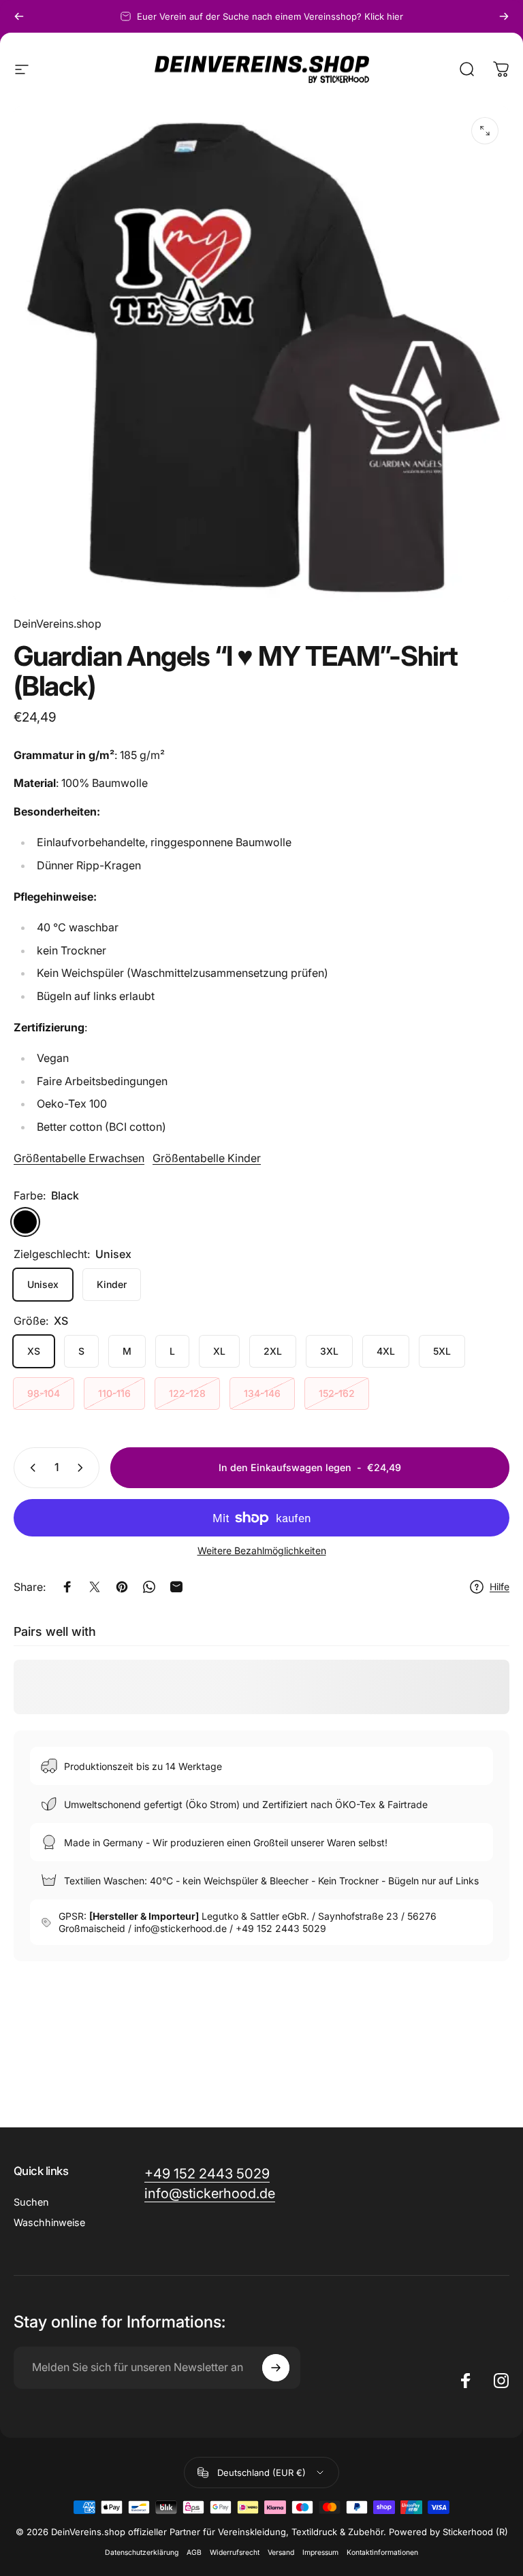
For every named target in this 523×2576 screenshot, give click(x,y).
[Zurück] (19, 16)
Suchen (31, 2202)
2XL (273, 1351)
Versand (281, 2553)
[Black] (25, 1222)
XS (34, 1351)
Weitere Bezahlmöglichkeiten (262, 1550)
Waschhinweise (49, 2222)
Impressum (320, 2553)
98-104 (44, 1393)
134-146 (262, 1393)
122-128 (187, 1393)
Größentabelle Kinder (207, 1158)
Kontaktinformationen (382, 2553)
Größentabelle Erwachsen (79, 1158)
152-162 (337, 1393)
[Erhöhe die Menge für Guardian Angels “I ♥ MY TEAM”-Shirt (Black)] (83, 1468)
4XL (386, 1351)
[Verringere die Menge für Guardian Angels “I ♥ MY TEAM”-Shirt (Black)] (30, 1468)
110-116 (114, 1393)
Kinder (112, 1284)
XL (219, 1351)
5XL (442, 1351)
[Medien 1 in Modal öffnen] (485, 131)
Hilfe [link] (500, 1587)
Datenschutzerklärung (142, 2553)
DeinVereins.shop (58, 624)
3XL (329, 1351)
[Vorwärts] (504, 16)
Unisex (43, 1284)
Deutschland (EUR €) (261, 2473)
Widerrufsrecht (235, 2553)
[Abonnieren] (276, 2368)
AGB (194, 2553)
